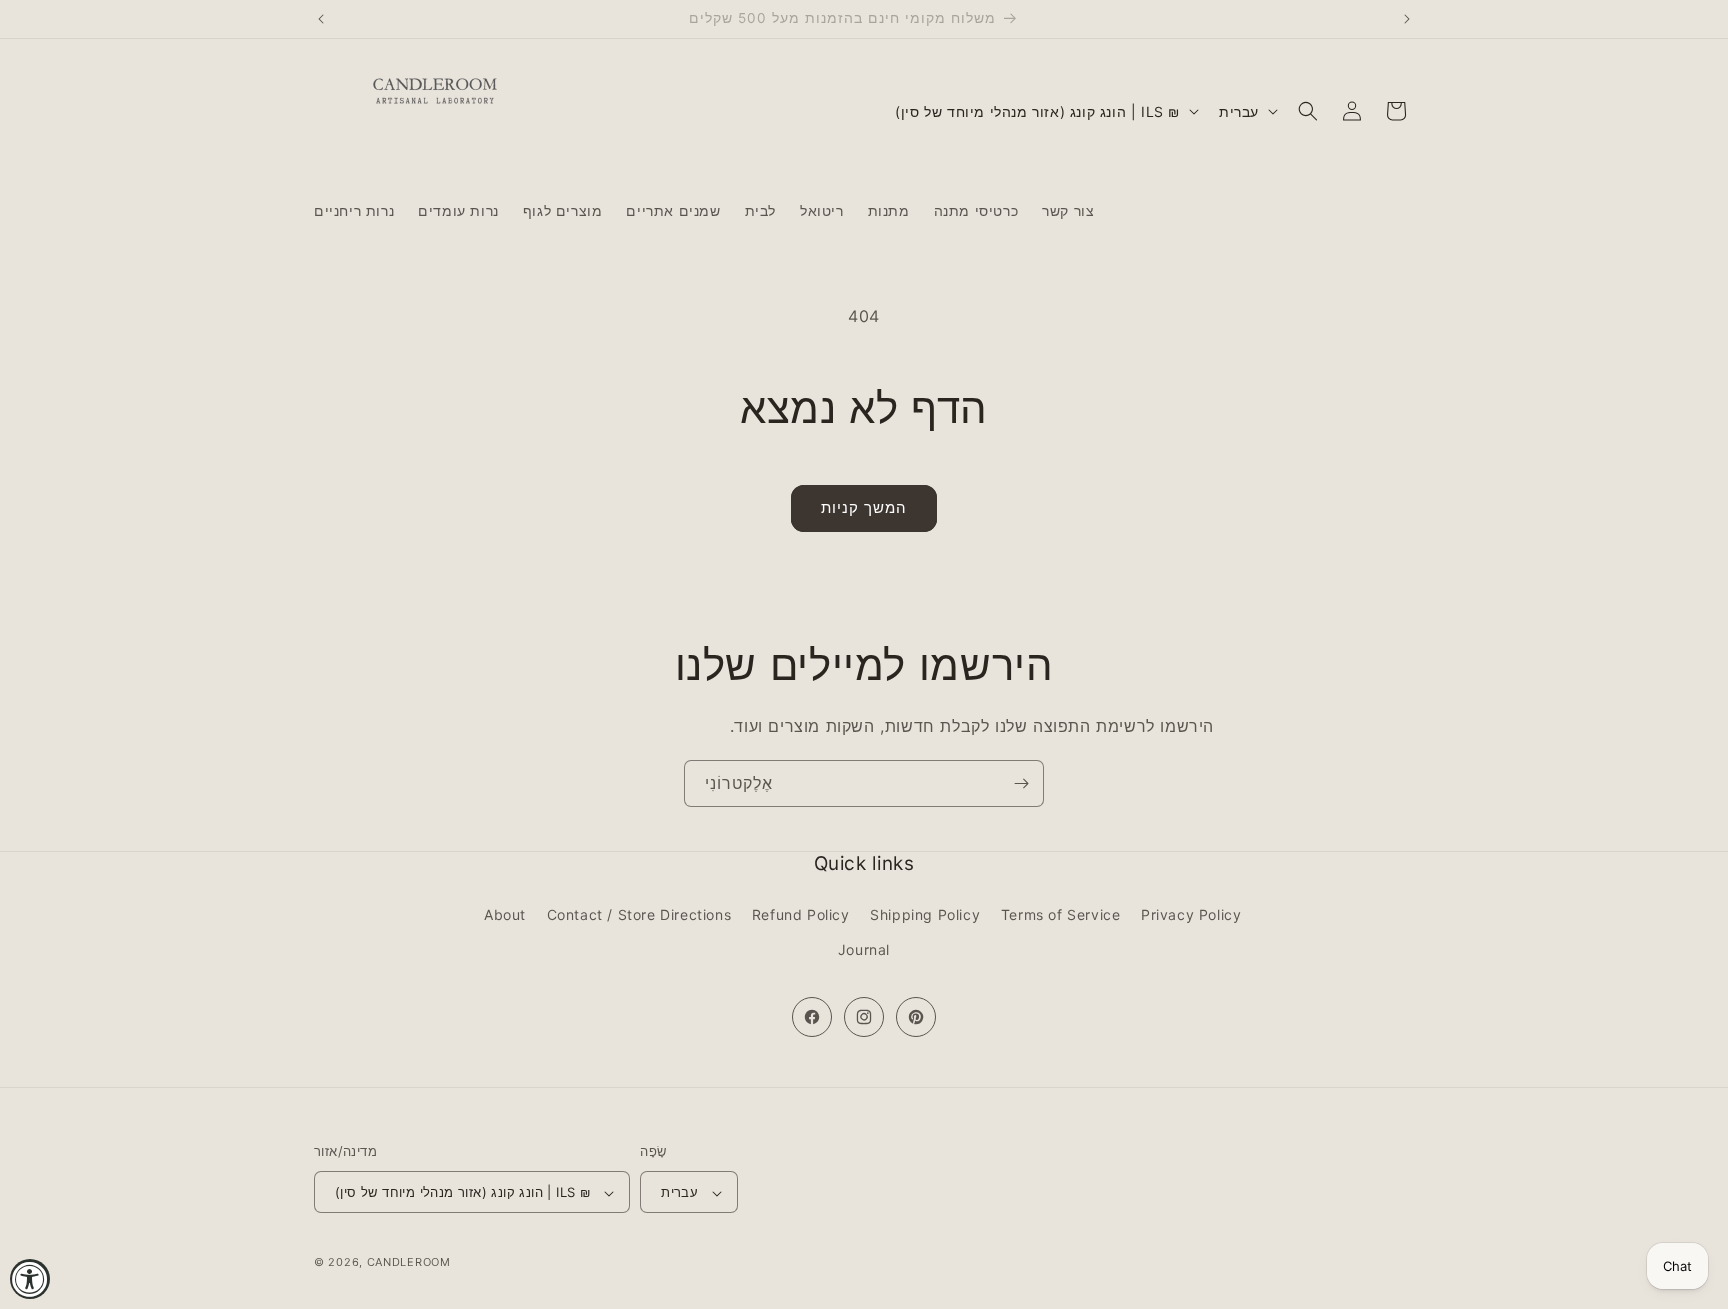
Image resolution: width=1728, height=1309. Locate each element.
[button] (1308, 111)
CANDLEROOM (409, 1263)
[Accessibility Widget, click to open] (30, 1279)
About (505, 914)
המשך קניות (864, 507)
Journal (864, 949)
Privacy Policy (1191, 914)
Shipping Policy (925, 914)
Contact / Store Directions (639, 914)
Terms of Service (1061, 914)
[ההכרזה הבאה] (1407, 19)
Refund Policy (801, 914)
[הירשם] (1021, 783)
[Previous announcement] (321, 19)
